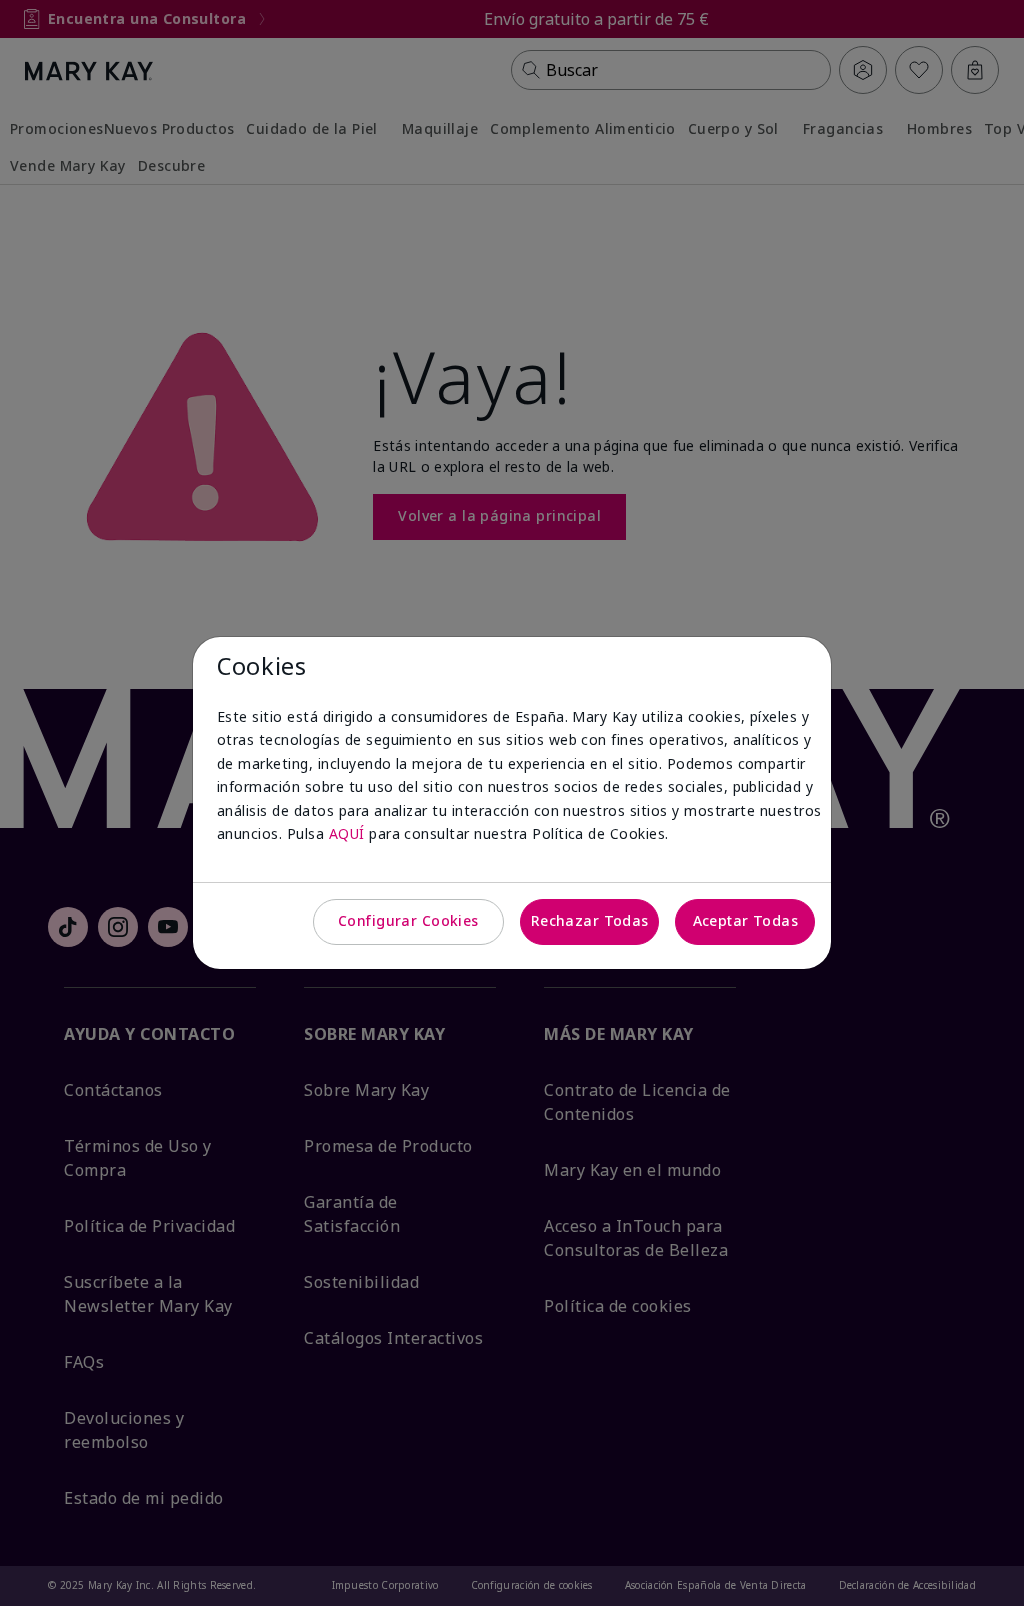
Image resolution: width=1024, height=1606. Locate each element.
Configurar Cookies (408, 920)
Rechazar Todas (590, 920)
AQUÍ (347, 833)
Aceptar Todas (745, 920)
